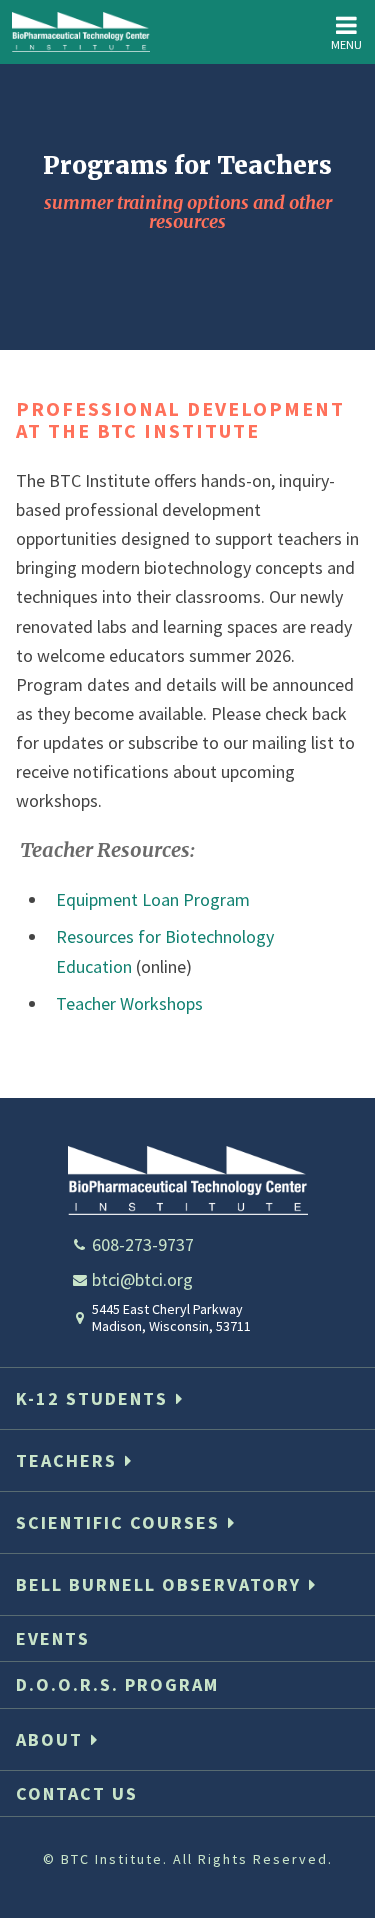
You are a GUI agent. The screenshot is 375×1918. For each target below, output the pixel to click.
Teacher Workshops (129, 1003)
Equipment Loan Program (153, 899)
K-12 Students (92, 1398)
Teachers (66, 1460)
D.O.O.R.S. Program (117, 1684)
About (49, 1739)
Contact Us (77, 1793)
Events (53, 1638)
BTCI (81, 32)
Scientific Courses (118, 1522)
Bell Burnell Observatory (158, 1584)
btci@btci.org (142, 1279)
